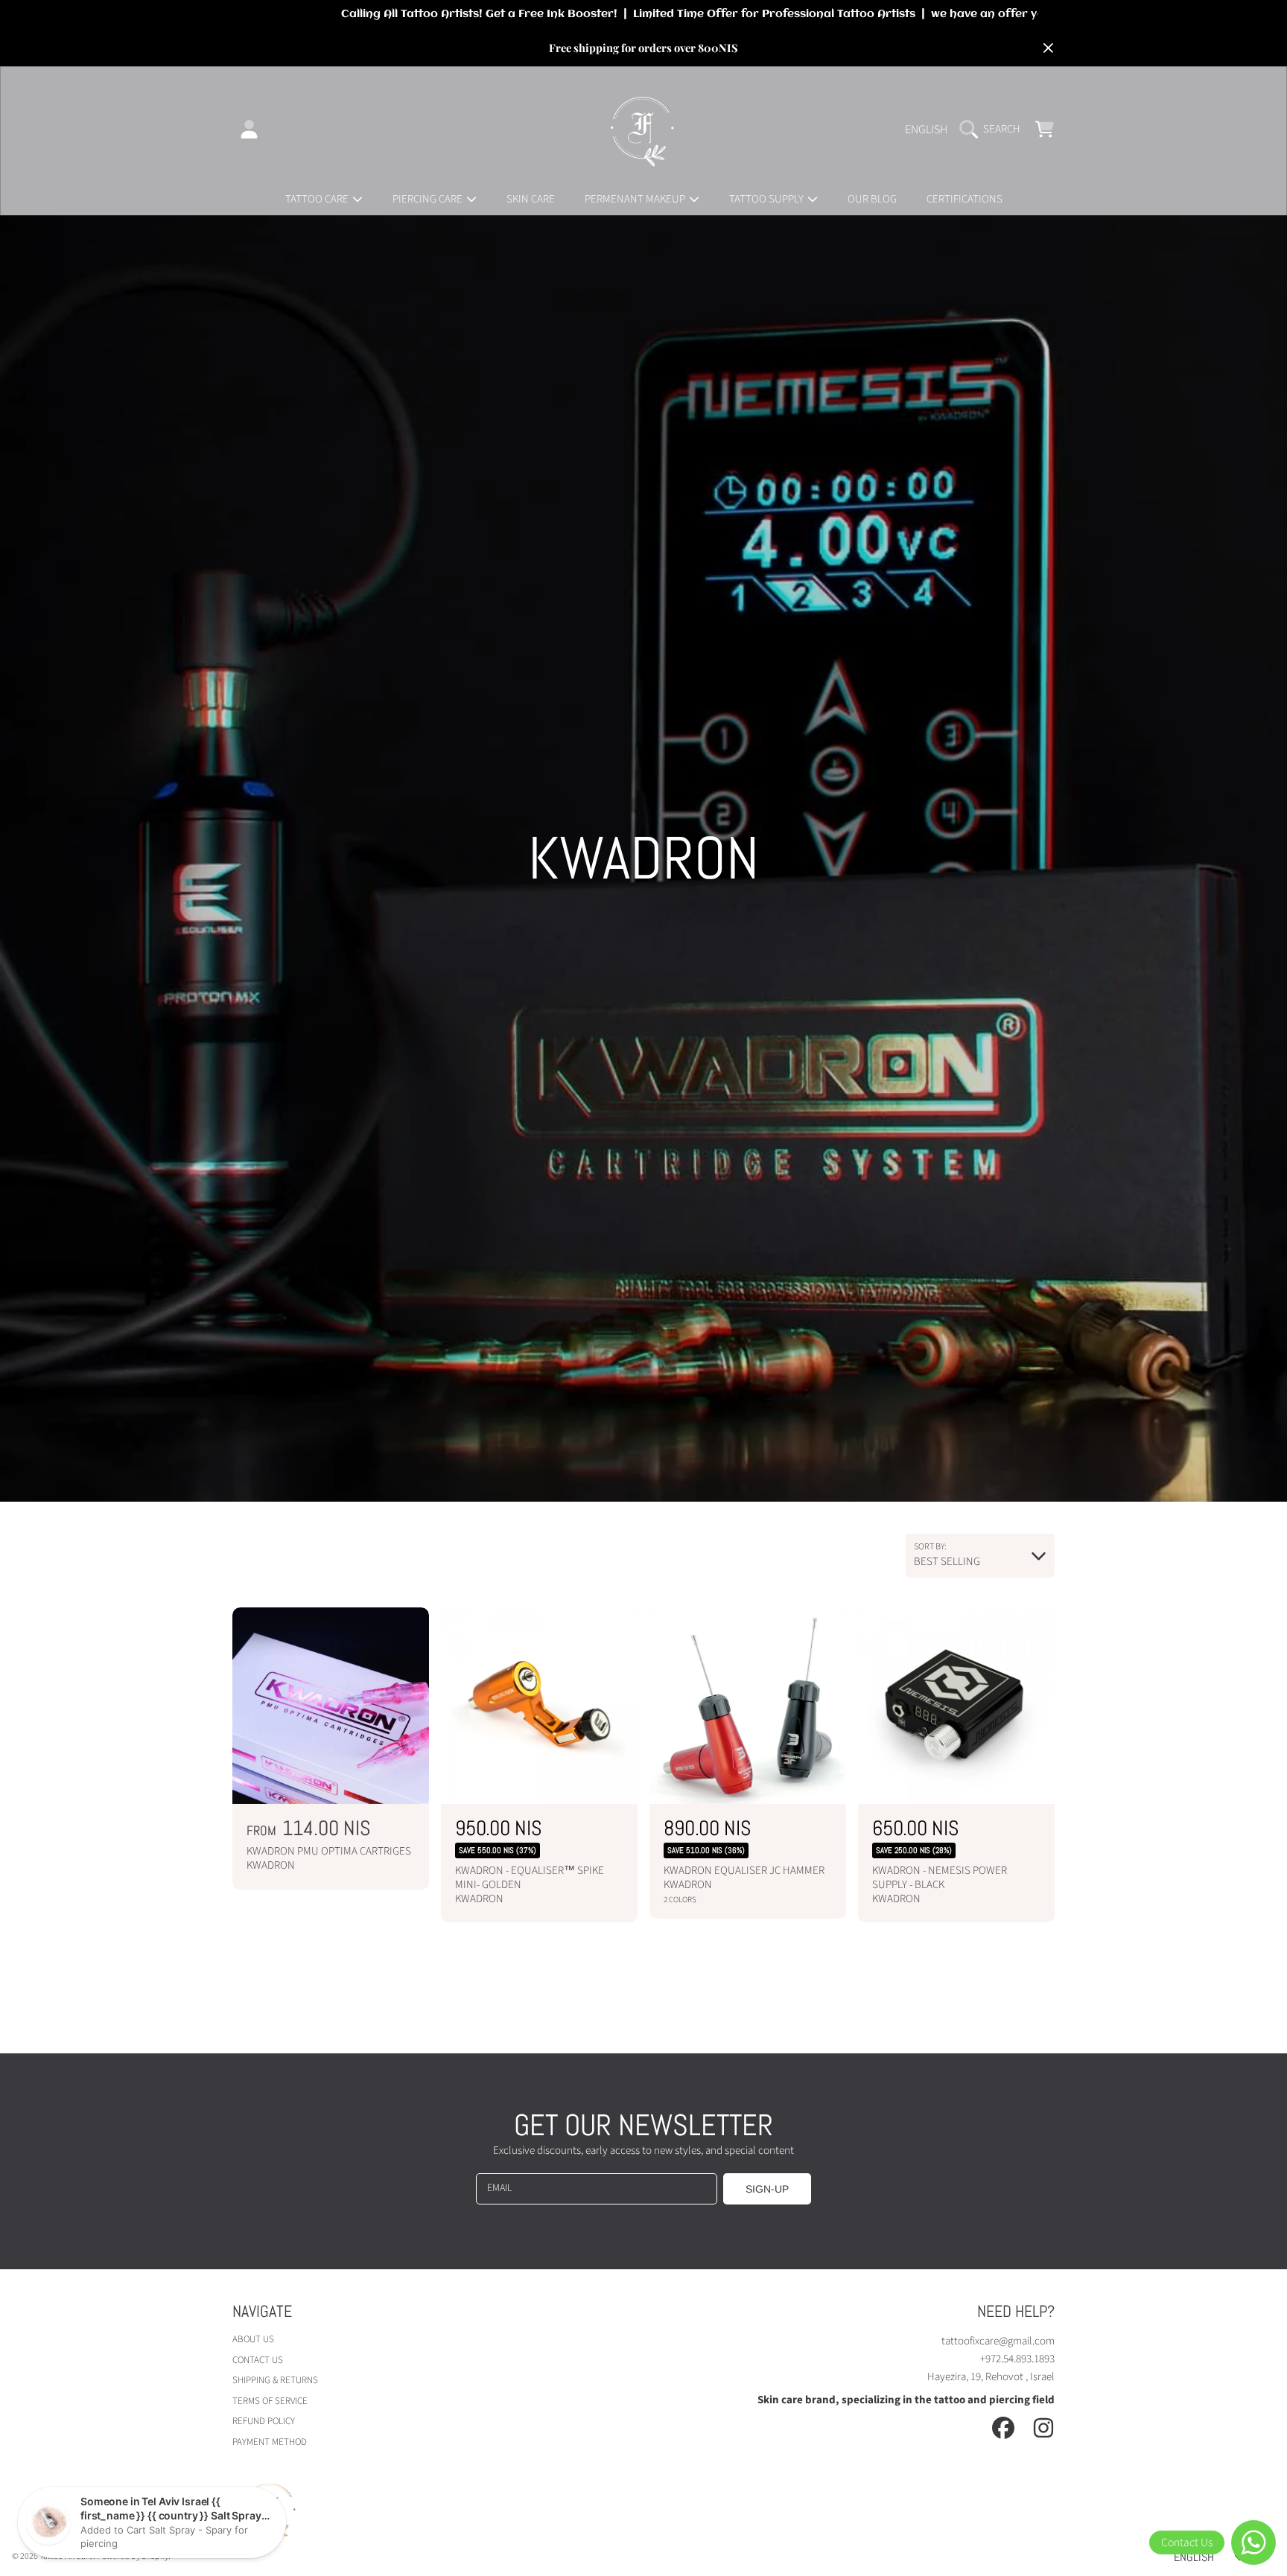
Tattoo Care (318, 199)
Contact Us (258, 2360)
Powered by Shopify (133, 2556)
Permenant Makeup (636, 199)
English (926, 130)
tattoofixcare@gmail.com (998, 2341)
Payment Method (270, 2442)
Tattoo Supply (768, 199)
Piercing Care (429, 199)
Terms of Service (270, 2401)
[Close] (1048, 48)
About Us (253, 2339)
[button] (994, 130)
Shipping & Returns (275, 2380)
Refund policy (264, 2421)
